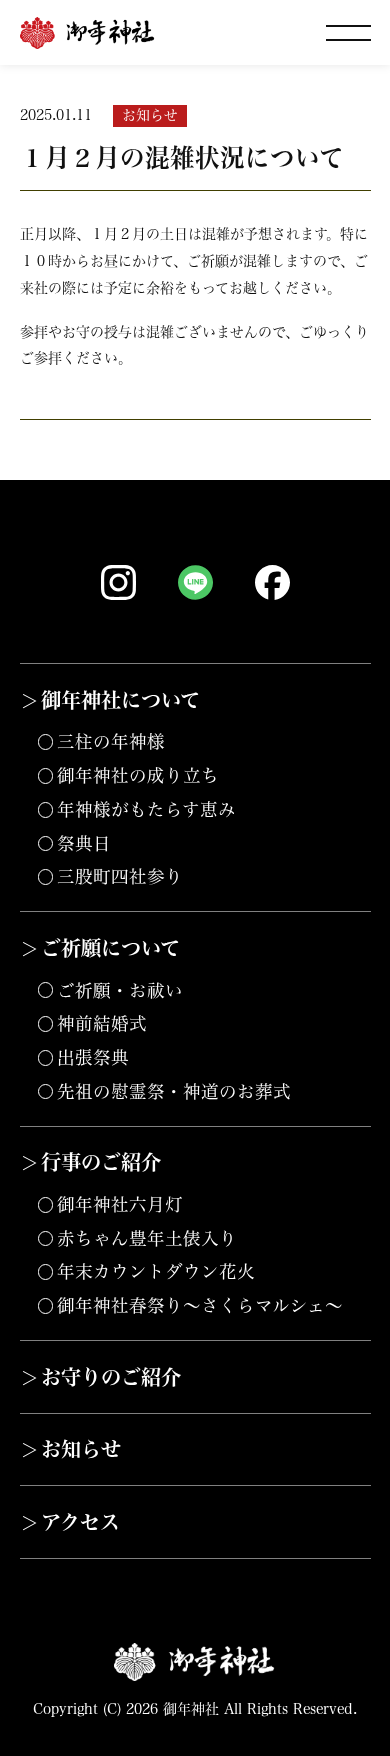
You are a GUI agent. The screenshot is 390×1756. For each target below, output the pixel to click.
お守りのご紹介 (111, 1377)
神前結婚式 (102, 1023)
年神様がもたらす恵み (146, 809)
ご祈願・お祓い (120, 990)
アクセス (80, 1522)
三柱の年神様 (111, 741)
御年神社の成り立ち (138, 775)
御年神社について (120, 700)
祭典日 (84, 843)
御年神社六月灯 (120, 1204)
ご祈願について (110, 948)
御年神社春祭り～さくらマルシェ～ (200, 1305)
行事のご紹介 (101, 1162)
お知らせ (81, 1449)
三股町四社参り (120, 876)
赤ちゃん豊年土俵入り (147, 1238)
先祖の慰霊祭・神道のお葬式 (174, 1091)
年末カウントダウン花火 (156, 1271)
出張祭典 (93, 1057)
